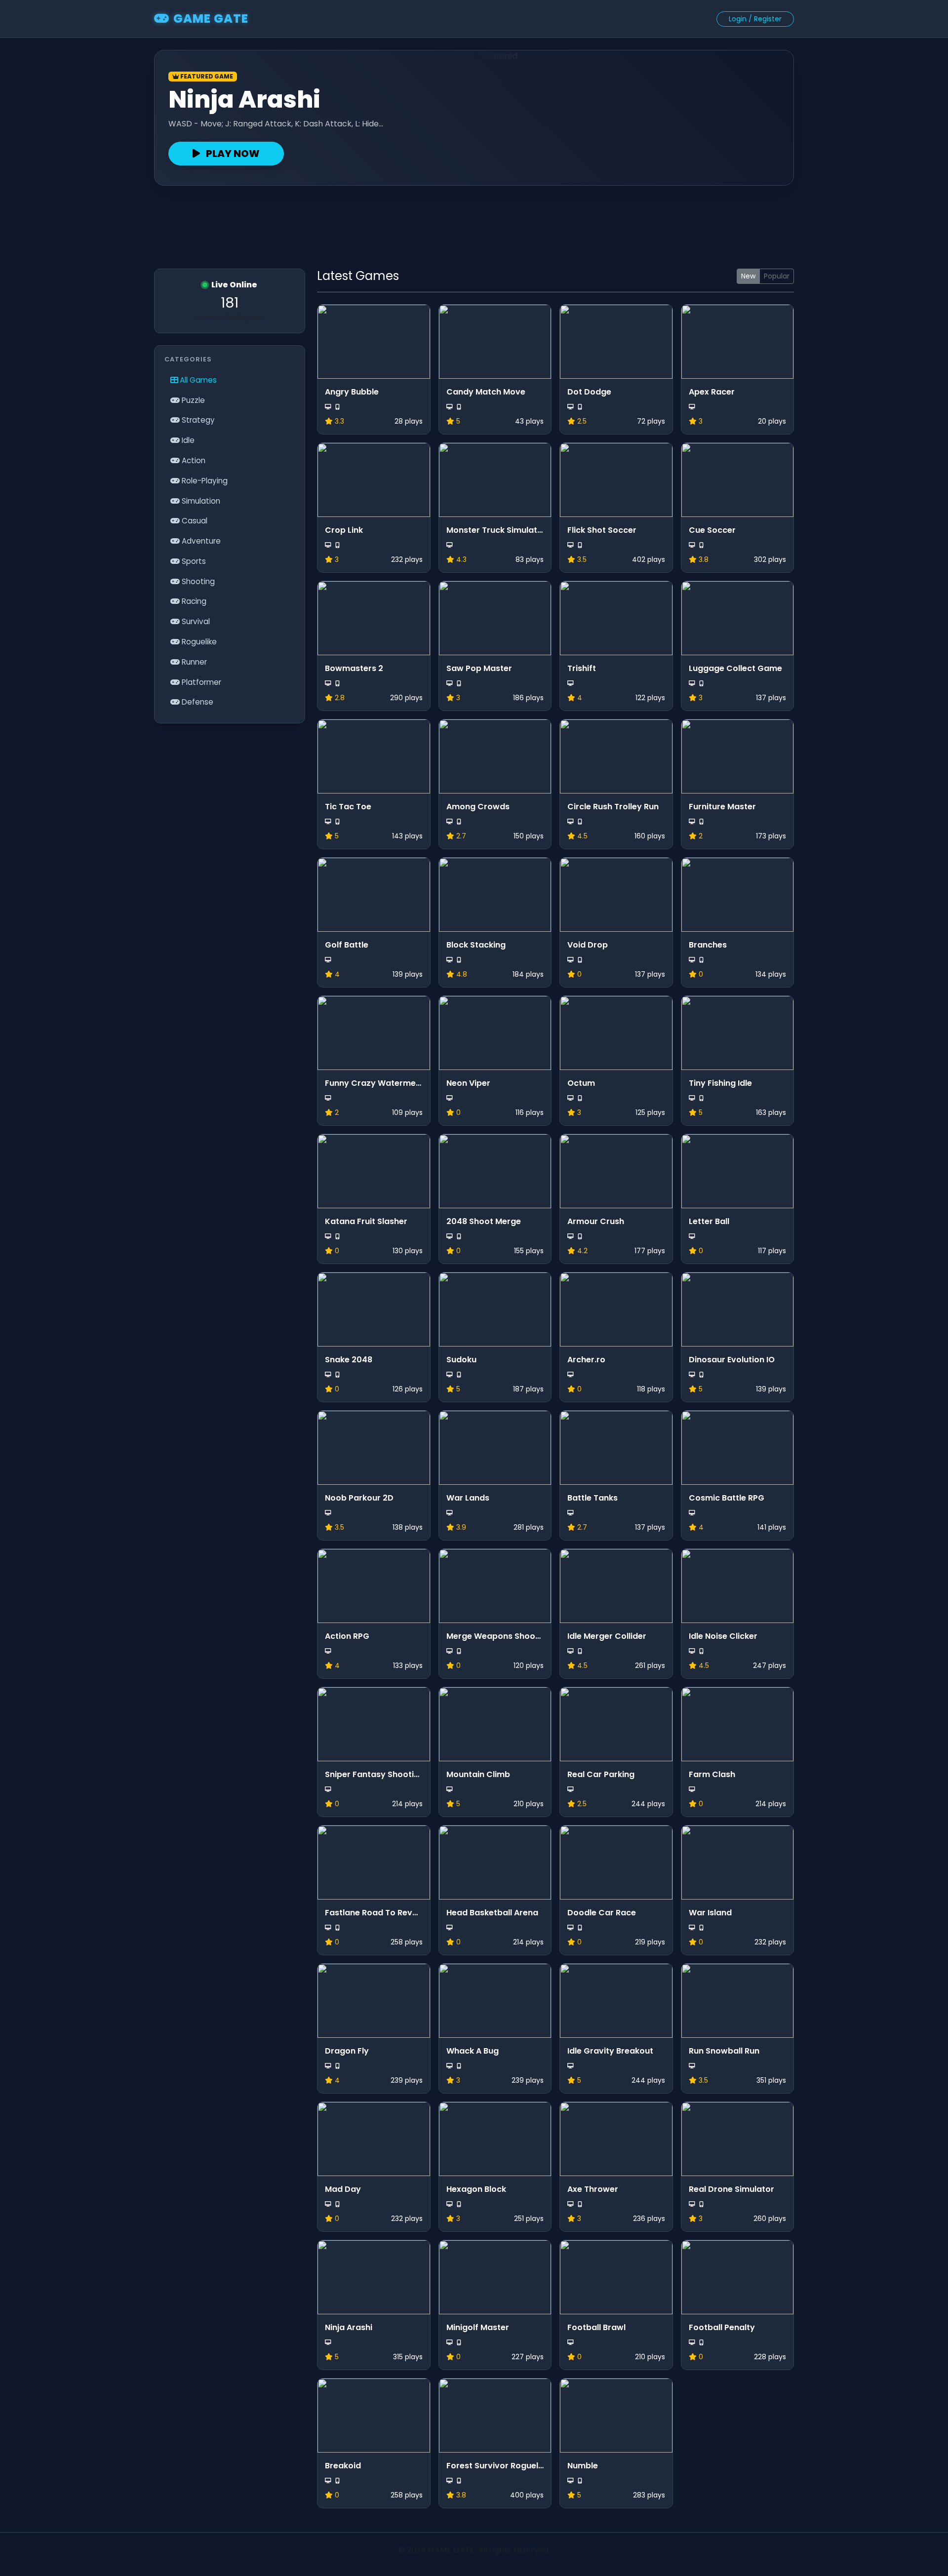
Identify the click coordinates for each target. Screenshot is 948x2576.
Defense (197, 702)
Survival (195, 621)
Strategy (197, 420)
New (748, 276)
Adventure (200, 541)
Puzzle (192, 400)
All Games (197, 380)
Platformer (200, 682)
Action (193, 460)
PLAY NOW (232, 154)
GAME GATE (211, 19)
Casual (194, 521)
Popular (777, 276)
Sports (193, 561)
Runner (193, 662)
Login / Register (755, 19)
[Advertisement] (474, 223)
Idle (187, 440)
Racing (193, 601)
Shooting (197, 581)
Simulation (200, 501)
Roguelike (198, 642)
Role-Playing (204, 481)
